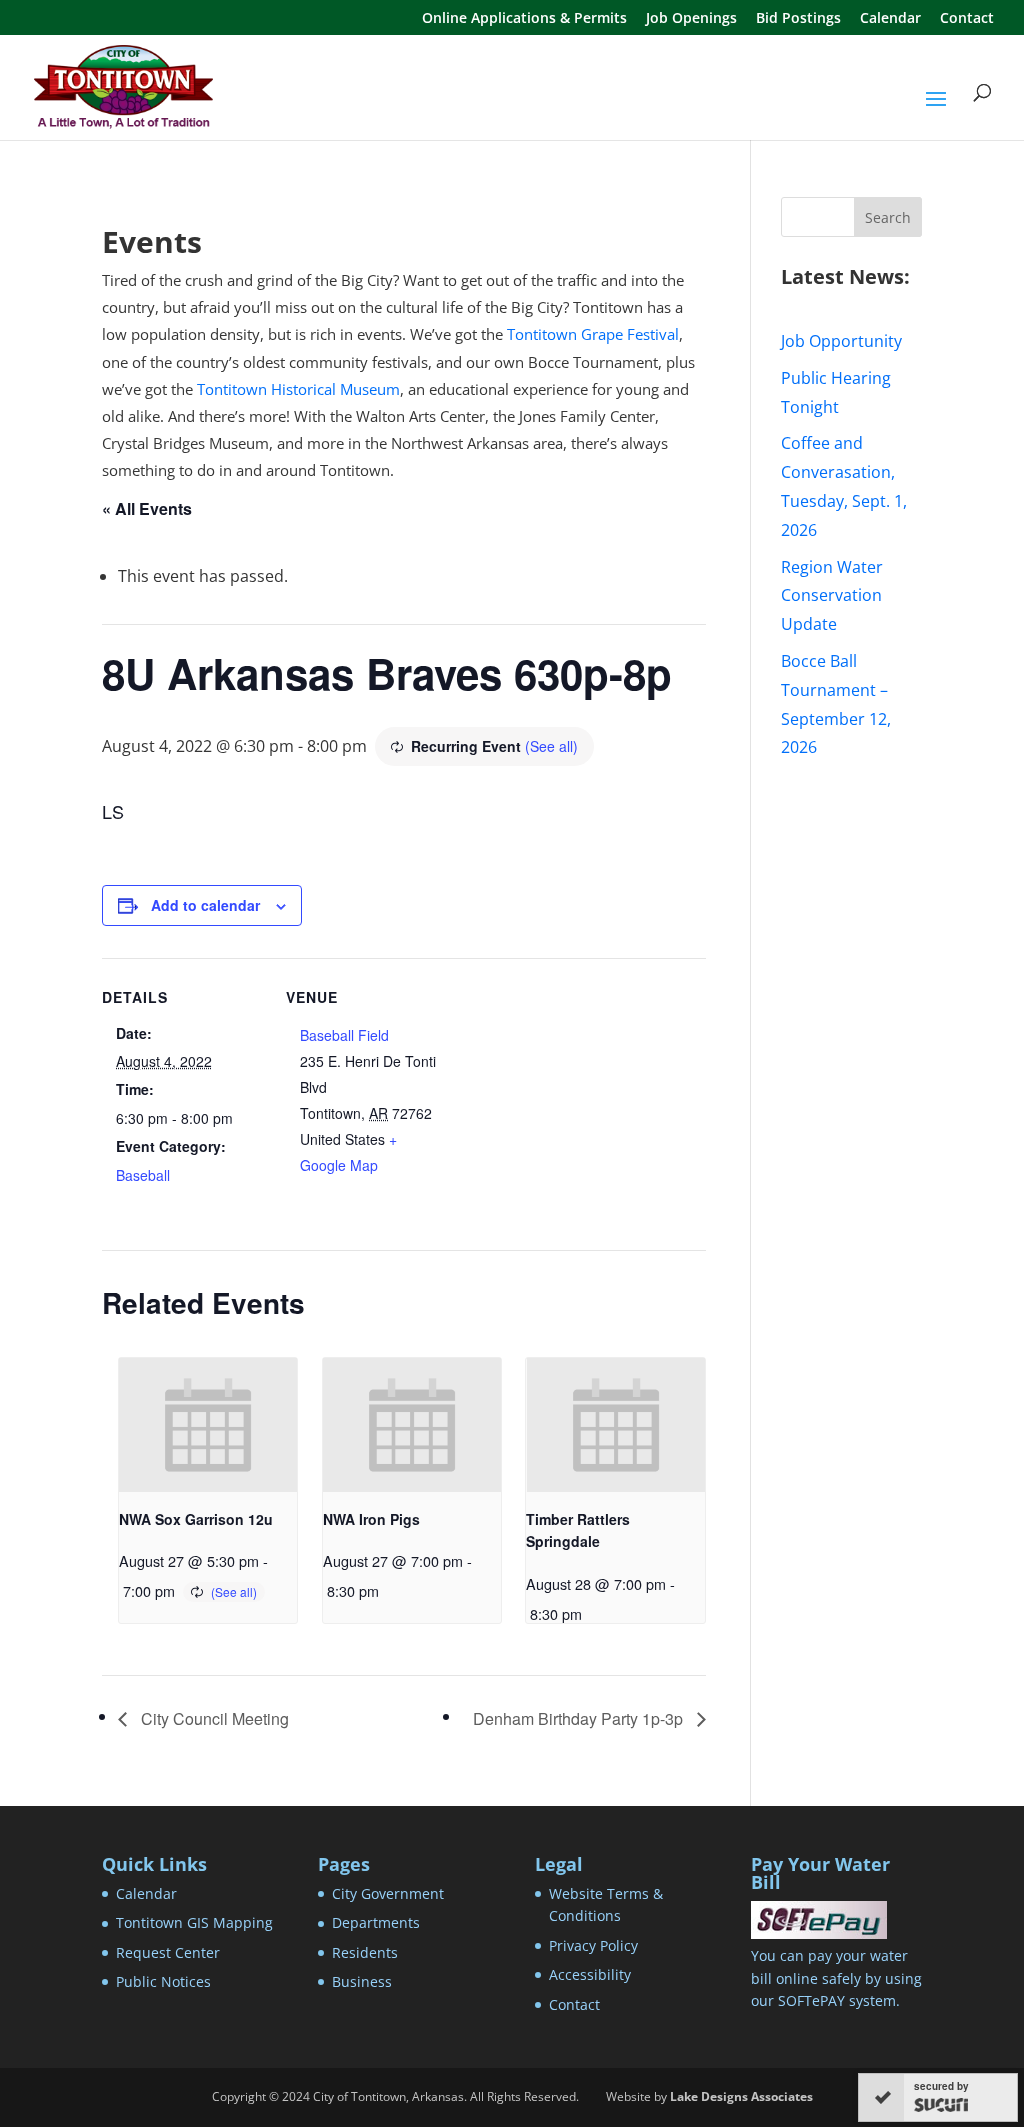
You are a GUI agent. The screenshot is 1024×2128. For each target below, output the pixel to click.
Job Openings (691, 19)
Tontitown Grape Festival (593, 334)
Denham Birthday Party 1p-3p (580, 1718)
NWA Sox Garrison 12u (196, 1519)
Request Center (168, 1952)
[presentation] (208, 1425)
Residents (365, 1952)
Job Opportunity (841, 341)
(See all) (551, 746)
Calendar (890, 19)
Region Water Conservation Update (832, 596)
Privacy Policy (593, 1945)
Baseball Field (344, 1035)
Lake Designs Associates (741, 2096)
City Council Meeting (213, 1718)
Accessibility (590, 1974)
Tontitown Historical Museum (298, 389)
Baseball (143, 1175)
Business (362, 1981)
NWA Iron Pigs (371, 1519)
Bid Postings (798, 19)
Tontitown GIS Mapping (194, 1922)
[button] (936, 112)
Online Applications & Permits (524, 19)
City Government (388, 1893)
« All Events (147, 508)
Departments (376, 1922)
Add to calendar (205, 905)
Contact (967, 19)
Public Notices (163, 1981)
